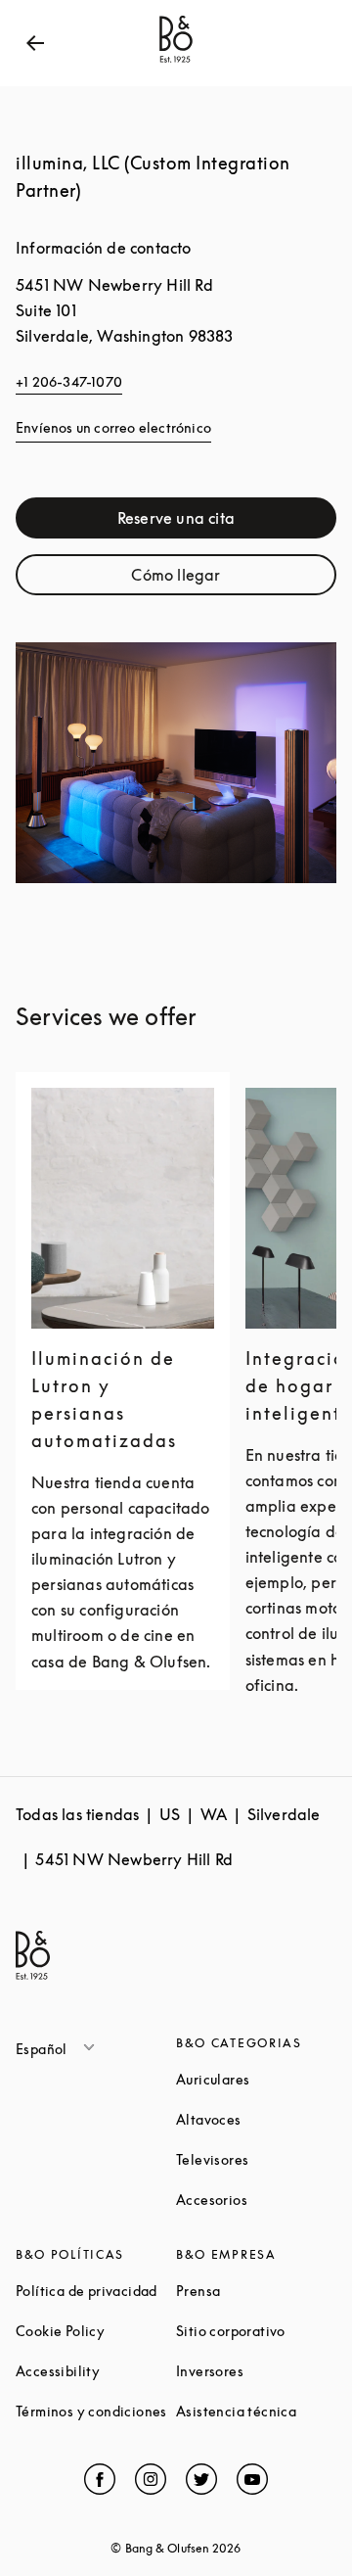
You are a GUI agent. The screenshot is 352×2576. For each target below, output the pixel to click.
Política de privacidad (96, 2291)
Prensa (256, 2291)
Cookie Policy (96, 2331)
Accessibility (96, 2371)
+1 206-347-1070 (69, 381)
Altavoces (256, 2119)
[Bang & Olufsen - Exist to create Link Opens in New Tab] (176, 63)
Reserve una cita (227, 522)
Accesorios (256, 2200)
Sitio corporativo (256, 2331)
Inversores (256, 2371)
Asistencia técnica (256, 2411)
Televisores (256, 2159)
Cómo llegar (234, 579)
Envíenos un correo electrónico (113, 427)
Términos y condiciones (96, 2411)
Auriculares (256, 2079)
